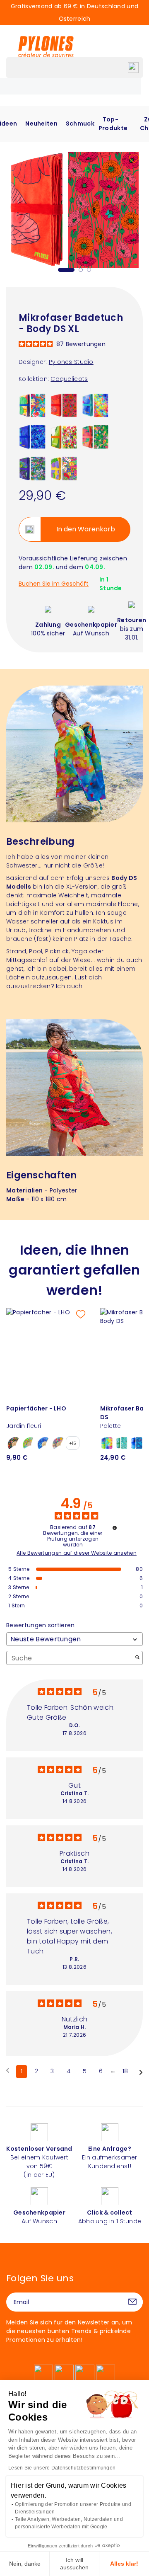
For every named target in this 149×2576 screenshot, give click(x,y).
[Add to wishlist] (134, 159)
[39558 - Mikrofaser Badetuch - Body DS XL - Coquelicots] (64, 405)
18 (125, 2071)
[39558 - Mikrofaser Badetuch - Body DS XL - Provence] (64, 468)
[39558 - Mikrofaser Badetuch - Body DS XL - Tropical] (95, 436)
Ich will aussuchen (74, 2564)
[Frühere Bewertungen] (8, 2071)
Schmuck (80, 124)
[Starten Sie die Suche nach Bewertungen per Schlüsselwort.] (137, 1658)
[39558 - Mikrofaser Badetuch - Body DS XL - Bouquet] (32, 405)
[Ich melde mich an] (132, 2302)
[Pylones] (46, 46)
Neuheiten (41, 124)
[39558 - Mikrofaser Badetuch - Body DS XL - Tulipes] (64, 436)
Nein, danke (25, 2564)
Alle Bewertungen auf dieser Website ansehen (77, 1553)
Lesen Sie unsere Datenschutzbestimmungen (62, 2468)
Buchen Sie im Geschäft (54, 584)
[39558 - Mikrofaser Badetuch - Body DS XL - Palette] (95, 405)
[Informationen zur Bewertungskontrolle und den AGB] (115, 1528)
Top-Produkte (113, 124)
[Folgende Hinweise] (141, 2072)
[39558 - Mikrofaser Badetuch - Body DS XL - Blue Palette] (32, 436)
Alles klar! (124, 2564)
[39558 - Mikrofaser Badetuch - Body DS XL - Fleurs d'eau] (32, 468)
